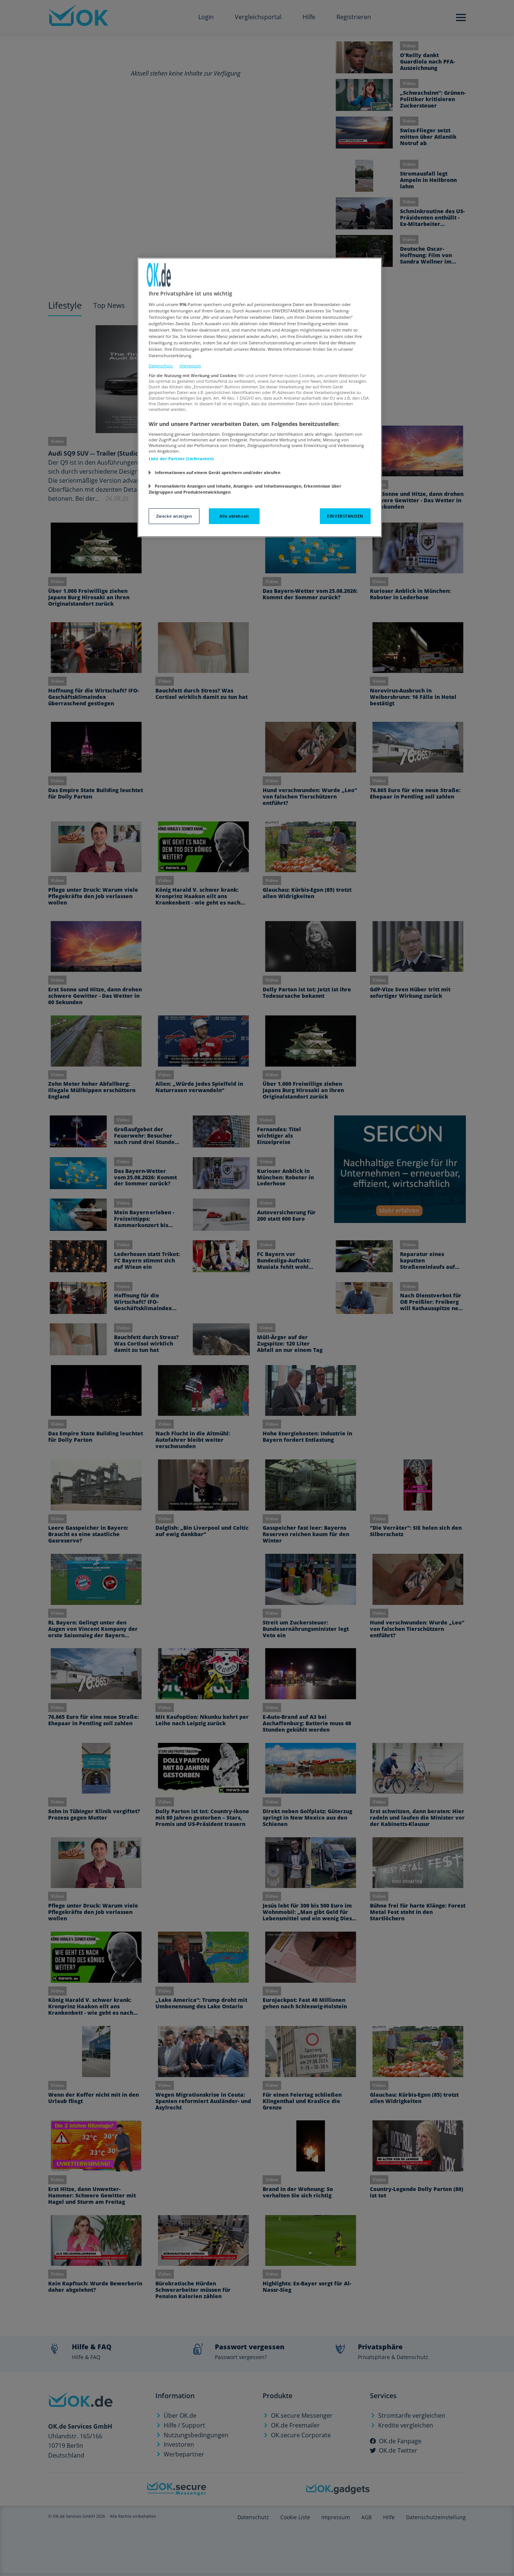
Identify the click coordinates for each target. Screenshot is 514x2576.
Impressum (190, 366)
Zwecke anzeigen (174, 516)
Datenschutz (161, 366)
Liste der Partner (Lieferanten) (181, 458)
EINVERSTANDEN (345, 516)
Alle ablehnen (234, 516)
